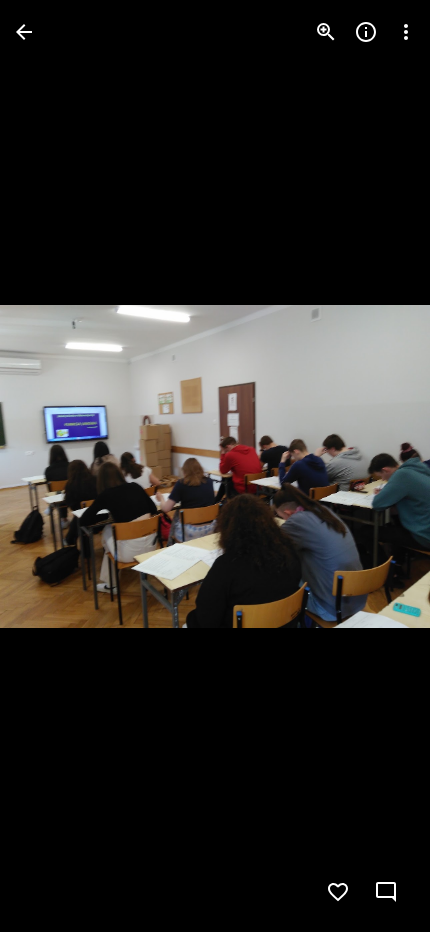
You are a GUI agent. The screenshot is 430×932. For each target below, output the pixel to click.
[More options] (406, 32)
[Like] (338, 892)
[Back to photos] (24, 32)
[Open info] (366, 32)
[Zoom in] (326, 32)
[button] (56, 466)
